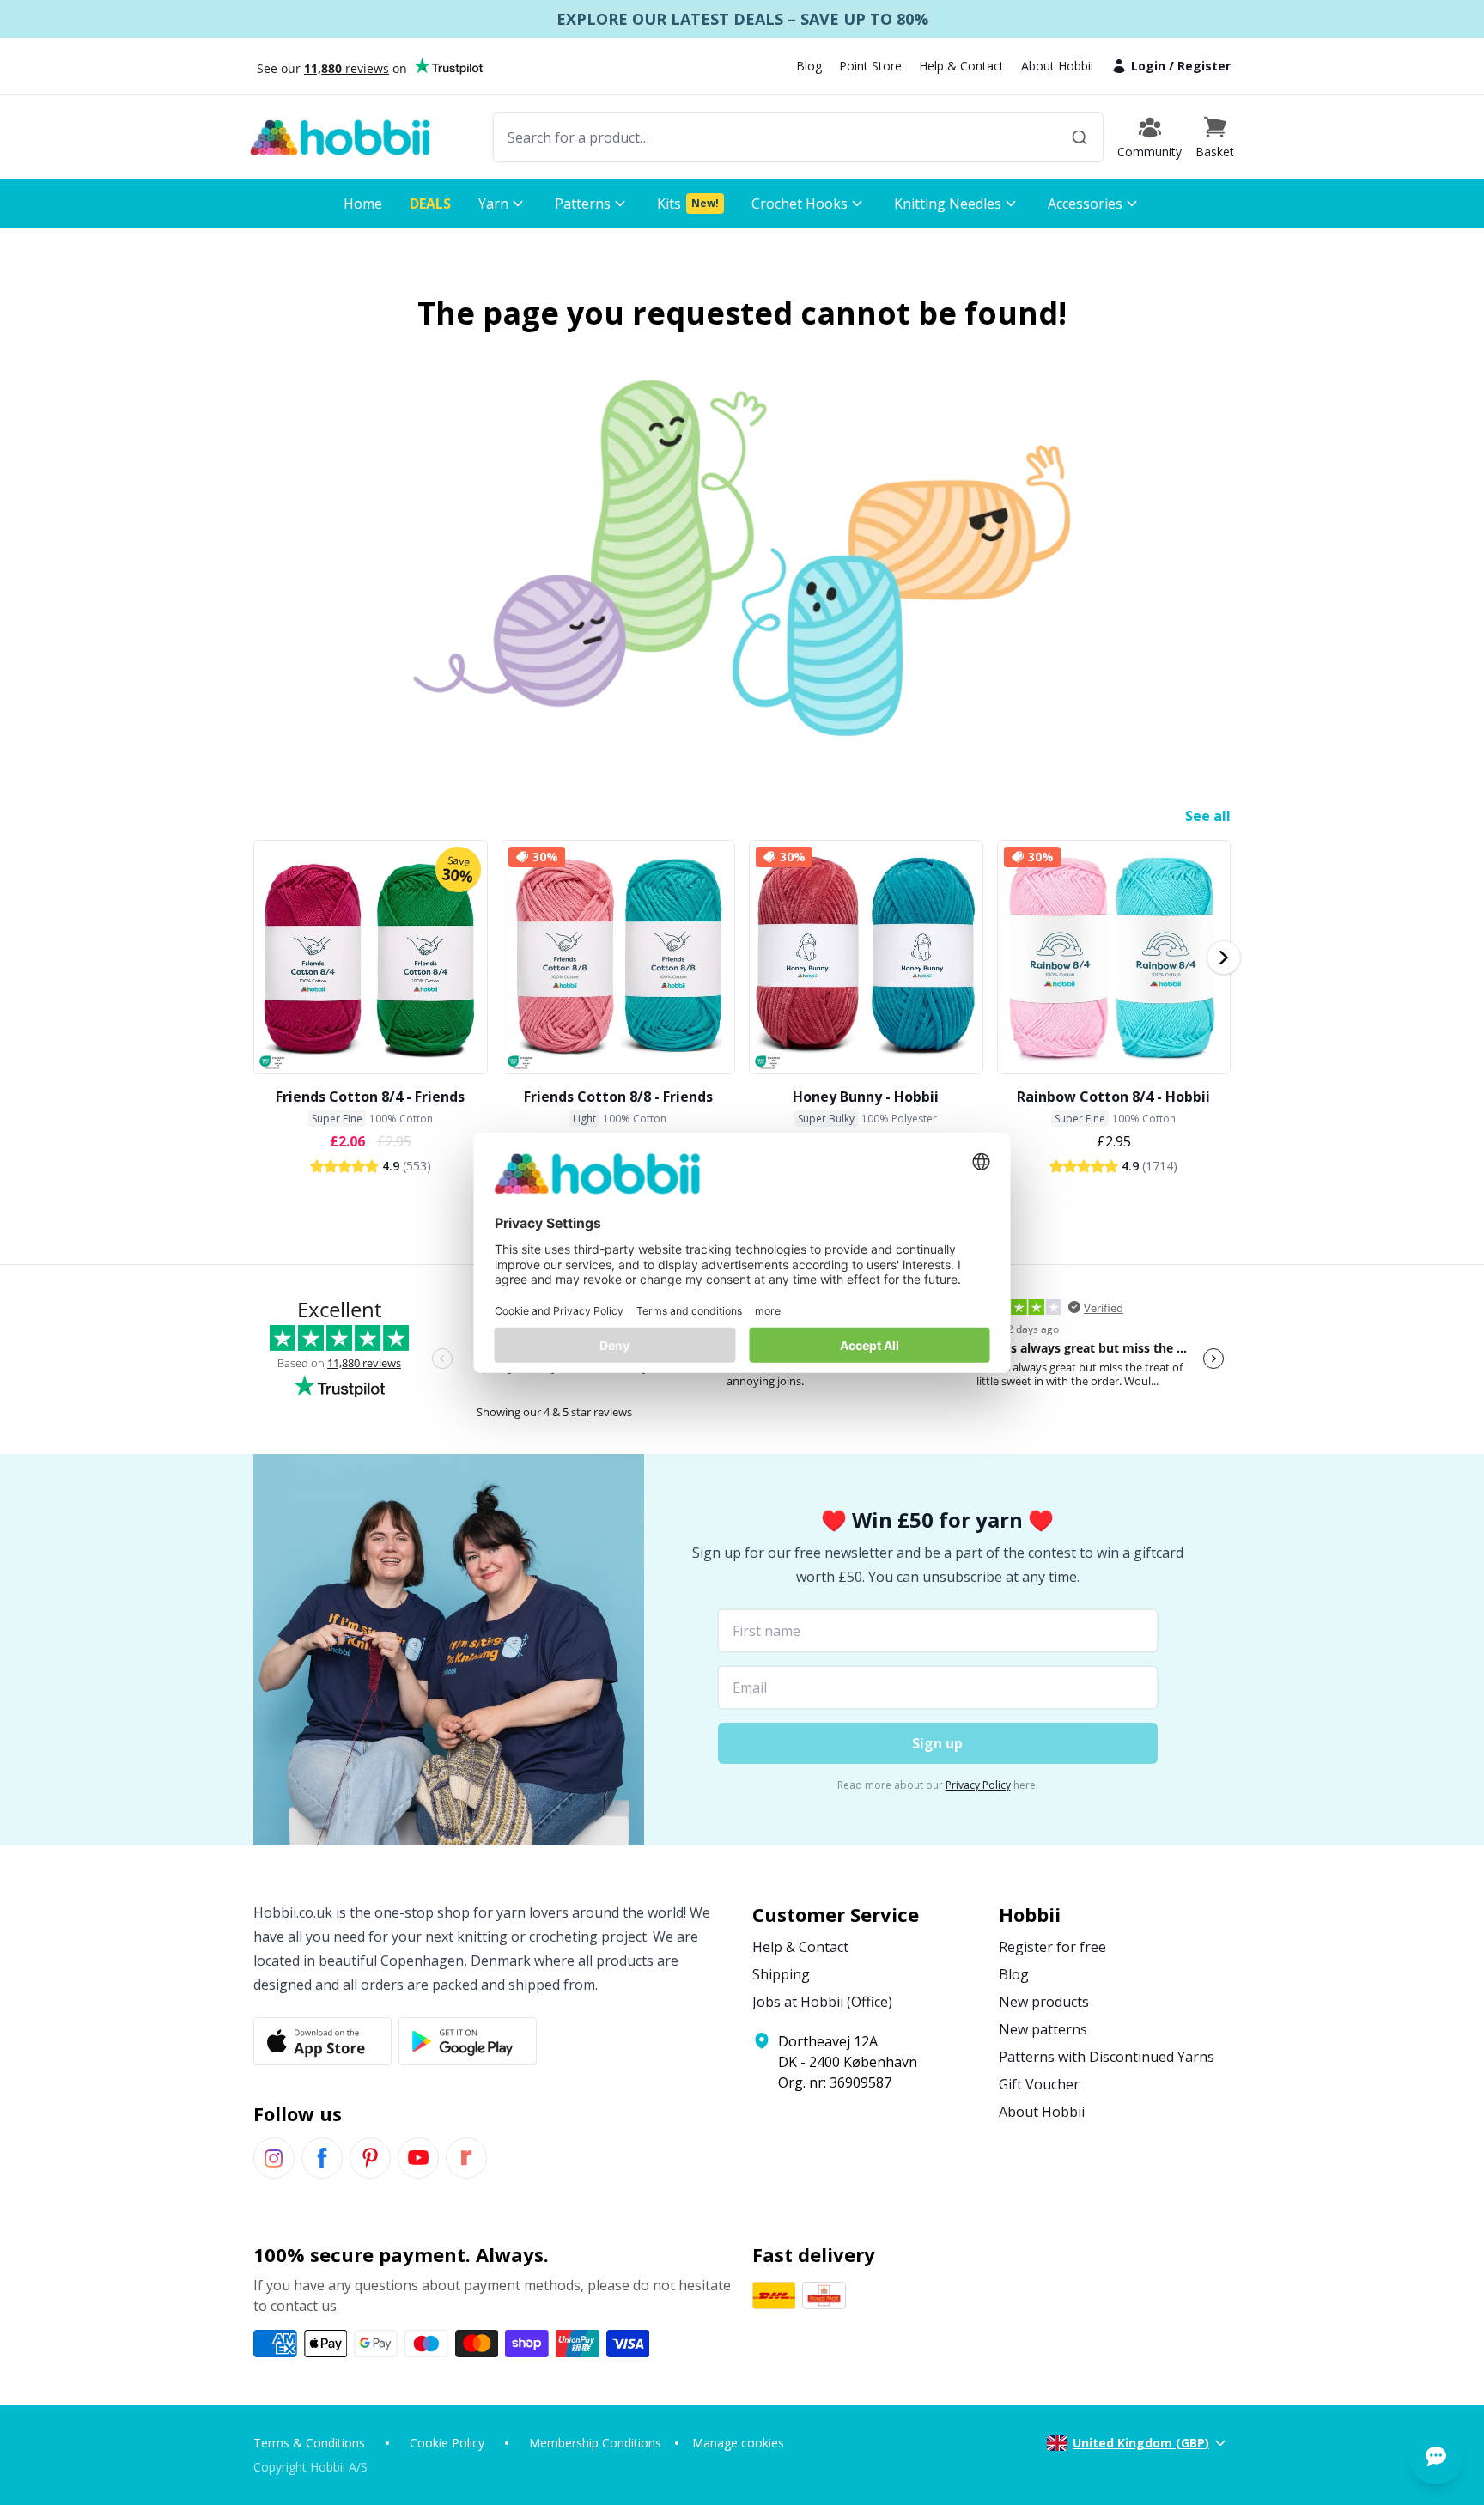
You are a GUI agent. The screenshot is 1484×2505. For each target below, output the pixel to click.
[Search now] (1080, 137)
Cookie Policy (447, 2443)
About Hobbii (1057, 66)
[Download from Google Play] (468, 2041)
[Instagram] (274, 2158)
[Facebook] (322, 2158)
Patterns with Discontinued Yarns (1107, 2057)
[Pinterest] (370, 2158)
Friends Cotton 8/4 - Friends (370, 1097)
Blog (809, 66)
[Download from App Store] (322, 2041)
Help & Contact (961, 66)
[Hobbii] (340, 137)
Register (1204, 66)
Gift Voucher (1039, 2084)
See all (1208, 816)
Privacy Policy (978, 1785)
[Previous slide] (260, 958)
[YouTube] (418, 2158)
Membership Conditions (595, 2443)
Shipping (781, 1974)
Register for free (1052, 1947)
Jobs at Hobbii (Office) (822, 2002)
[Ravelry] (466, 2158)
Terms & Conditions (309, 2443)
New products (1044, 2002)
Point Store (870, 66)
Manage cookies (738, 2443)
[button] (1215, 137)
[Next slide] (1224, 958)
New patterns (1043, 2029)
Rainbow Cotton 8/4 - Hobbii (1113, 1097)
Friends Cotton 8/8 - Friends (618, 1097)
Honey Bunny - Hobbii (866, 1097)
